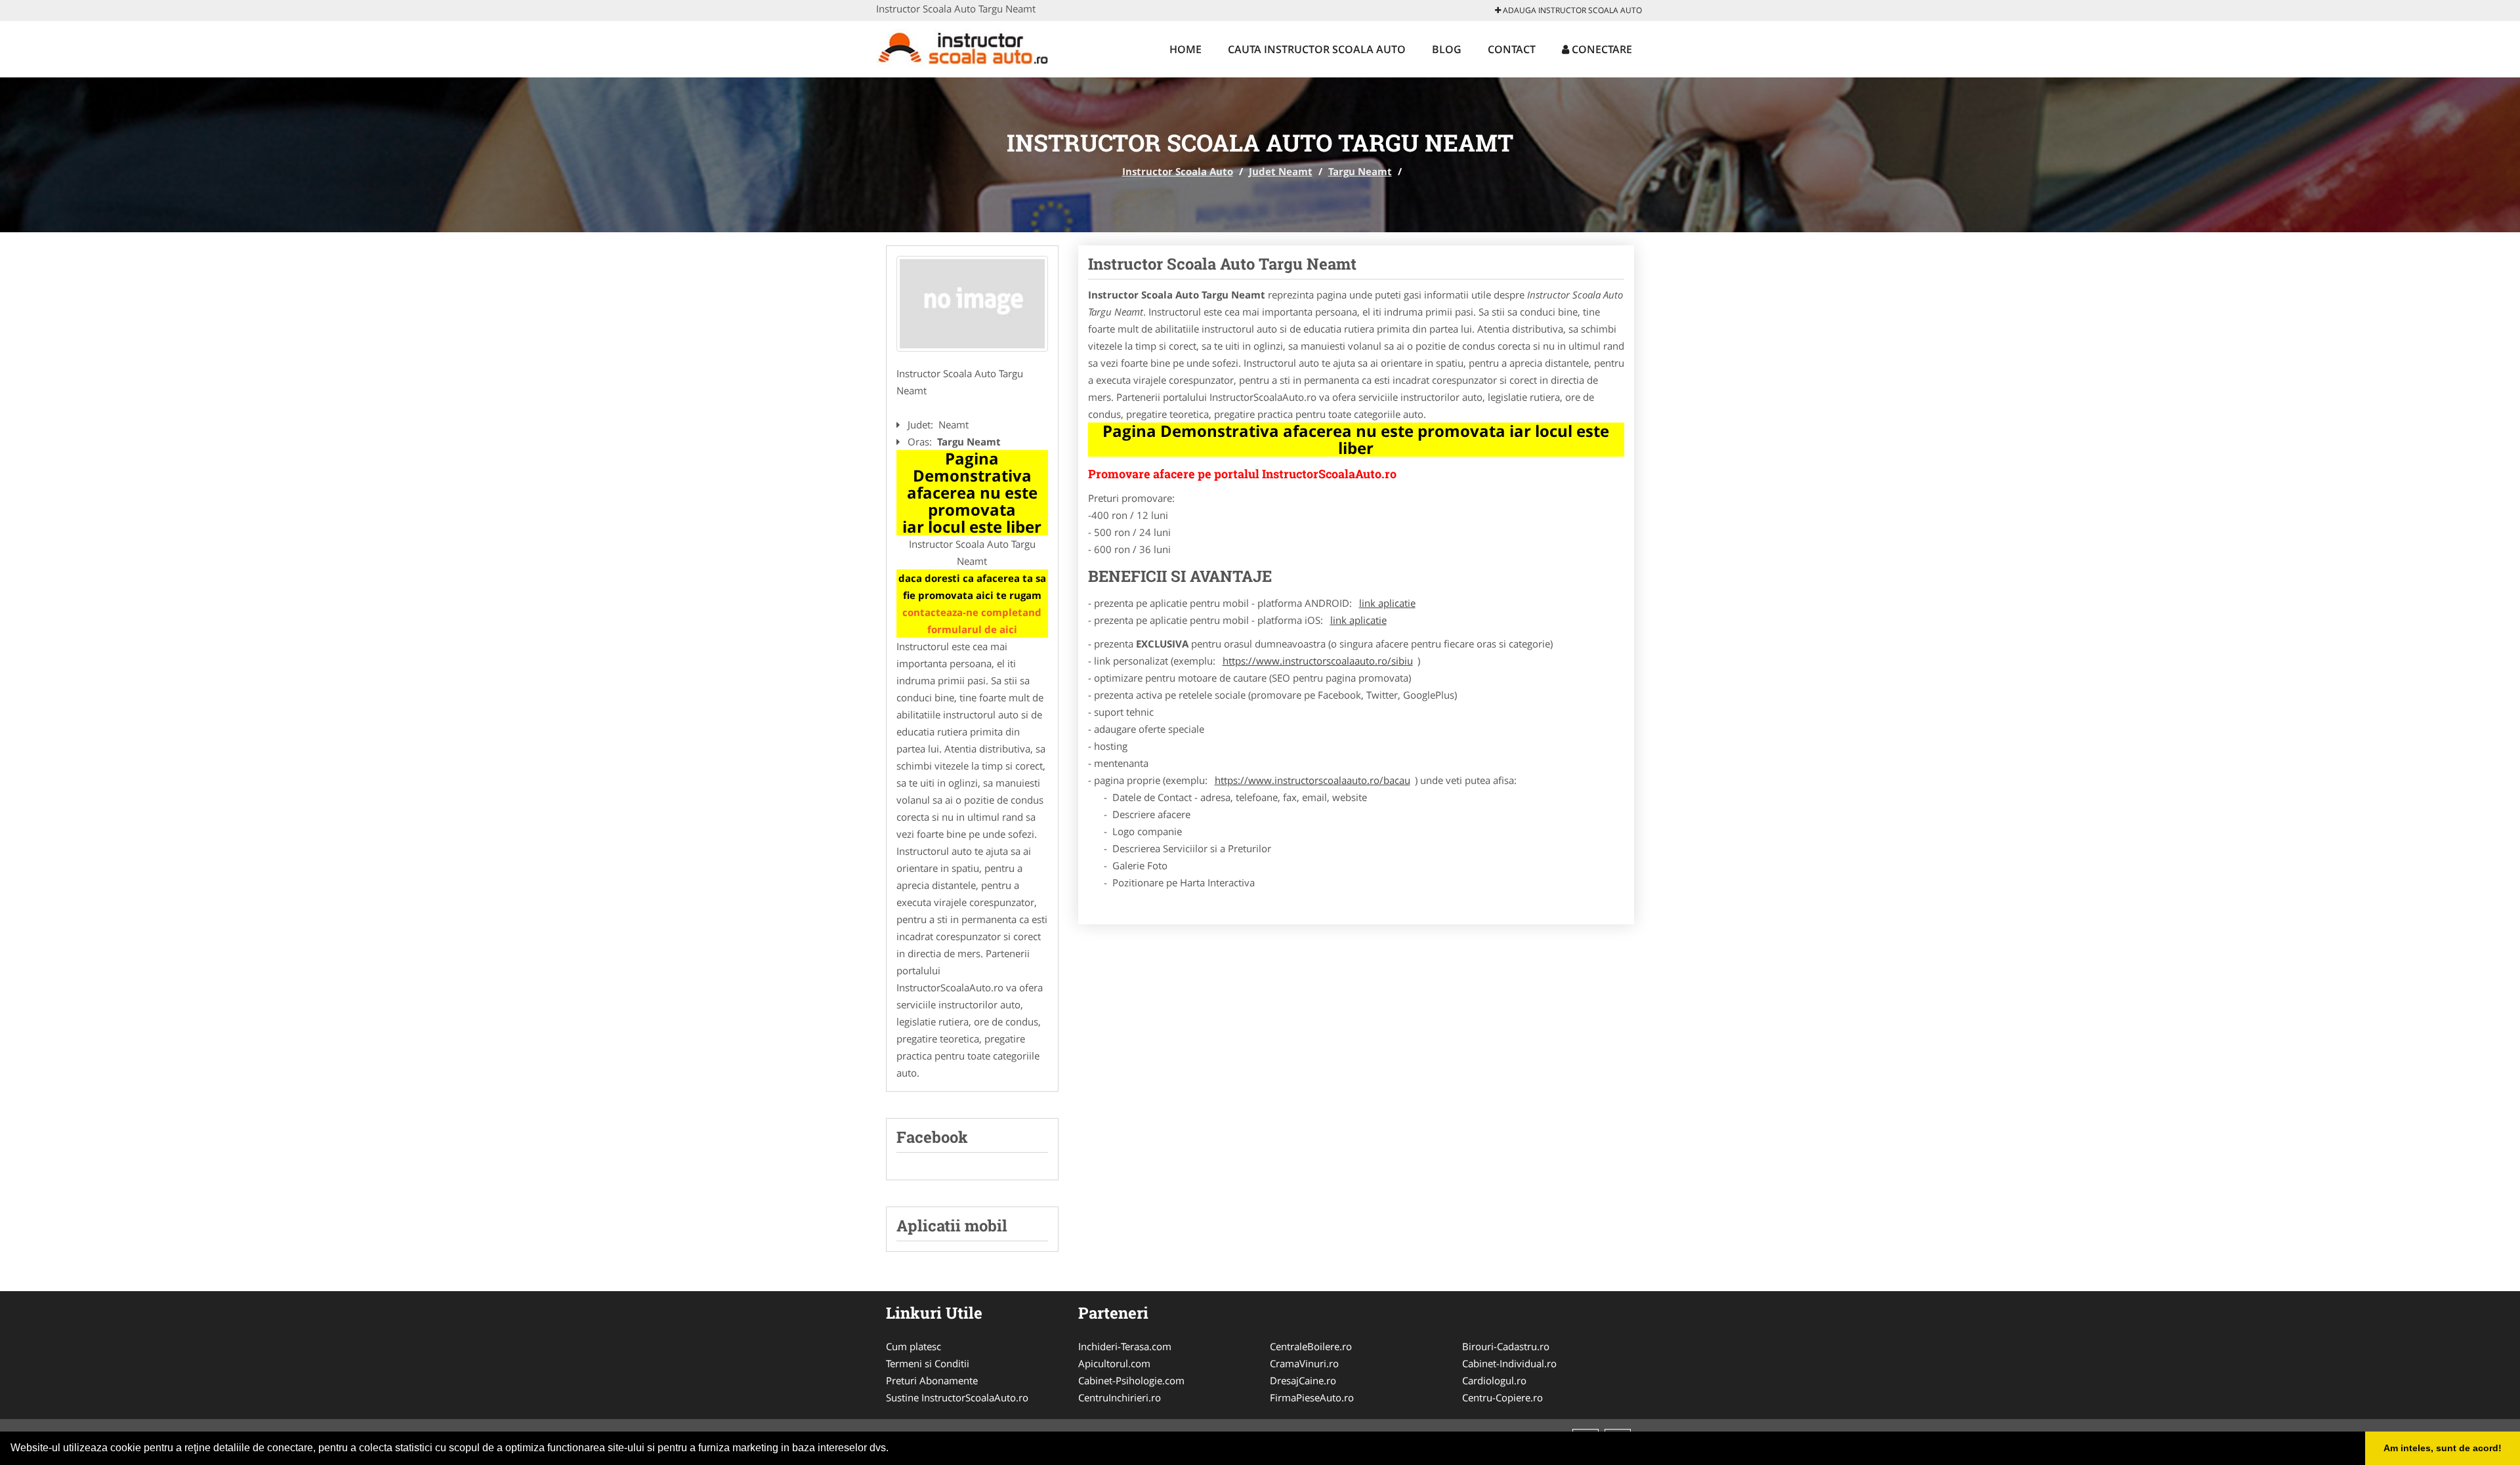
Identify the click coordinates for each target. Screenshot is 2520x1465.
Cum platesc (913, 1346)
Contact (1512, 49)
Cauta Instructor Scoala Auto (1317, 49)
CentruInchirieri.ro (1120, 1397)
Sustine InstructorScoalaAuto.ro (957, 1397)
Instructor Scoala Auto (1178, 171)
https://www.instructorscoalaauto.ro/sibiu (1318, 661)
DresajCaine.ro (1303, 1380)
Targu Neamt (1360, 171)
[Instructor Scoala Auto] (962, 47)
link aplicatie (1387, 603)
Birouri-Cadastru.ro (1506, 1346)
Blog (1447, 49)
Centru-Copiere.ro (1502, 1397)
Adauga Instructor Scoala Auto (1571, 10)
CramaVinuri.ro (1304, 1363)
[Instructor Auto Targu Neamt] (972, 304)
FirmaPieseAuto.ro (1312, 1397)
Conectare (1601, 49)
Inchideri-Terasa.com (1125, 1346)
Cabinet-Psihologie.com (1131, 1380)
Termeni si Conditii (928, 1363)
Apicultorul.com (1114, 1363)
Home (1186, 49)
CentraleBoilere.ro (1311, 1346)
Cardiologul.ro (1494, 1380)
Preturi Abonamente (932, 1380)
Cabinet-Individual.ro (1509, 1363)
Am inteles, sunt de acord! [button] (2443, 1448)
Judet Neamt (1281, 171)
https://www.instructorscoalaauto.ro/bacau (1312, 780)
